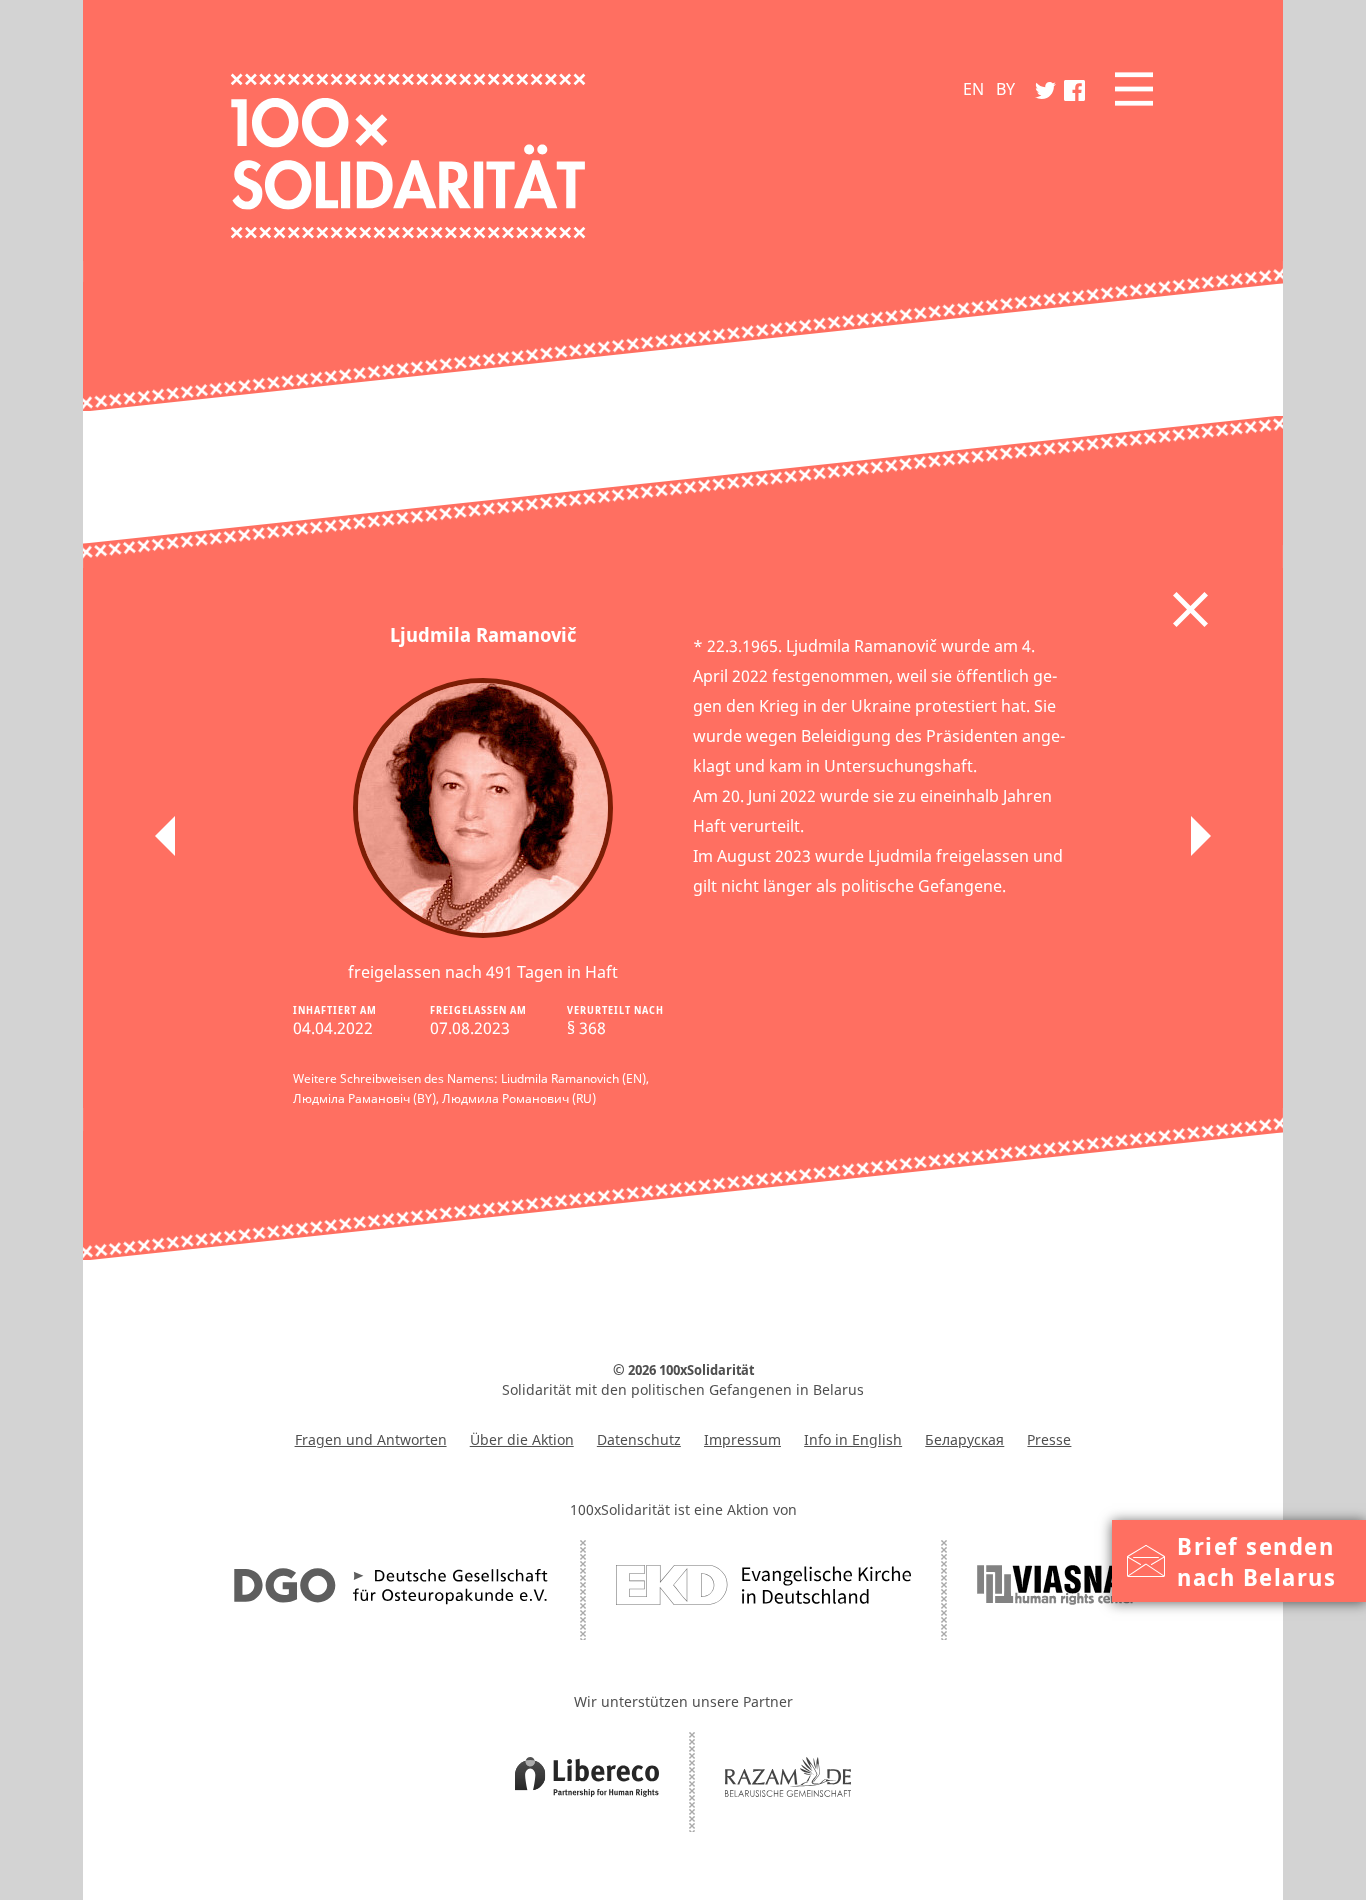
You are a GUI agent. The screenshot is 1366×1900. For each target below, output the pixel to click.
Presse (1049, 1439)
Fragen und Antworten (371, 1439)
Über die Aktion (522, 1439)
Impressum (742, 1439)
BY (1005, 89)
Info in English (853, 1439)
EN (973, 89)
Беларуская (964, 1439)
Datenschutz (639, 1439)
